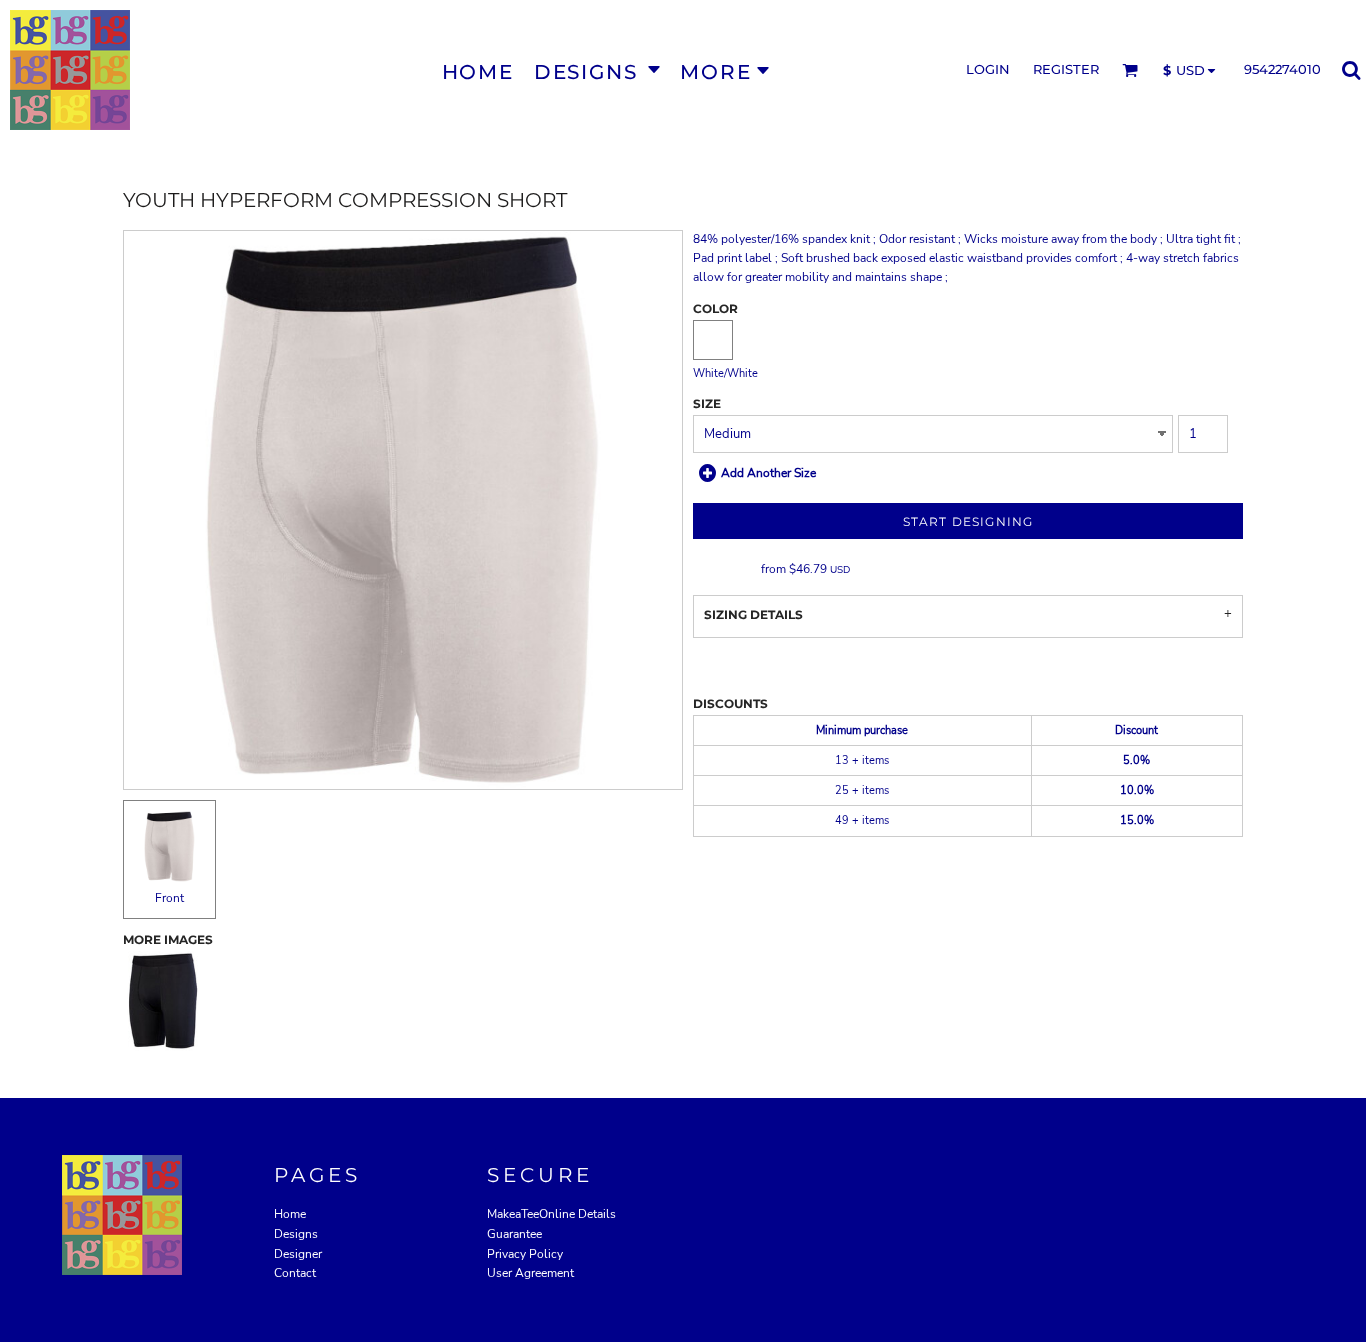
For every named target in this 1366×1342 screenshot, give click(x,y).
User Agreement (530, 1273)
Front (169, 898)
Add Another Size (768, 473)
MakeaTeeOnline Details (551, 1214)
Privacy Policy (525, 1254)
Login (988, 69)
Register (1066, 69)
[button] (597, 70)
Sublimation (725, 569)
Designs (296, 1234)
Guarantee (514, 1234)
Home (290, 1214)
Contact (295, 1273)
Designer (298, 1254)
